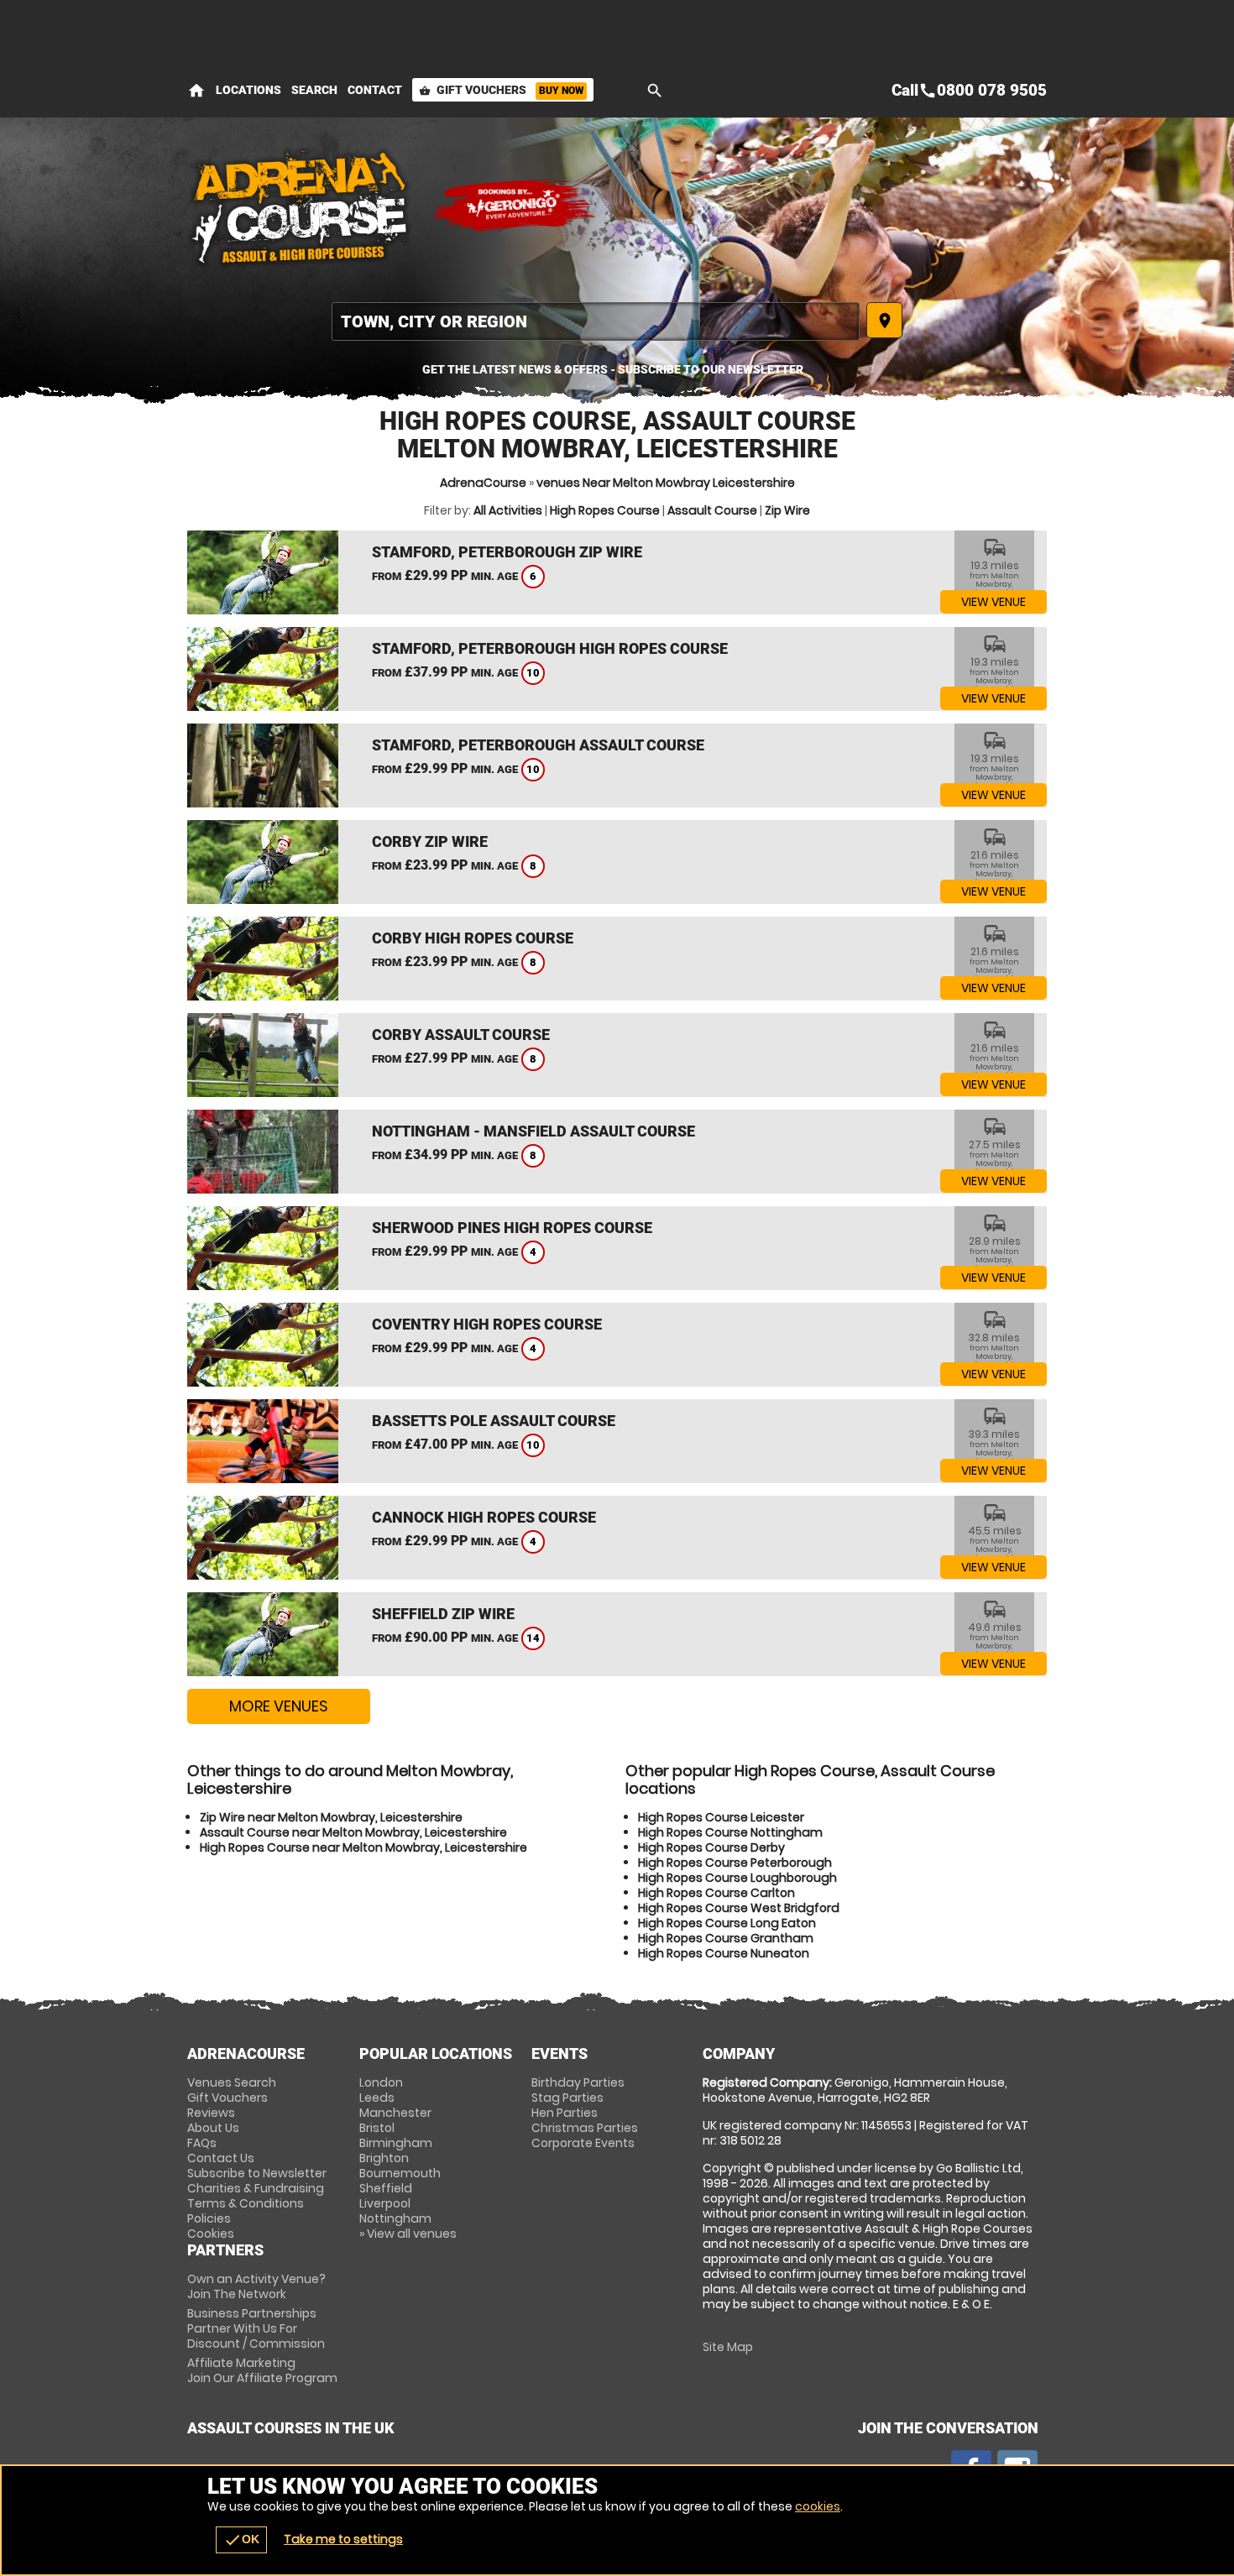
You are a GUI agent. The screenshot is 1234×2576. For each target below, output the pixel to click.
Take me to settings (343, 2539)
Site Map (728, 2347)
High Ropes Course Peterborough (735, 1863)
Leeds (377, 2098)
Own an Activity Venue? (256, 2286)
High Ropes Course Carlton (716, 1893)
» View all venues (408, 2234)
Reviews (211, 2113)
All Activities (508, 510)
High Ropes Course (605, 510)
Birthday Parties (578, 2082)
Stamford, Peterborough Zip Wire (507, 552)
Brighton (384, 2158)
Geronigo (515, 206)
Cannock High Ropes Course (484, 1517)
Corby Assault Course (461, 1035)
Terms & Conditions (246, 2203)
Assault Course (712, 510)
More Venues (279, 1706)
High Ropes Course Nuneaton (724, 1953)
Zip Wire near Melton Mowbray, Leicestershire (331, 1817)
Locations (248, 90)
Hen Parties (565, 2113)
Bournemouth (400, 2173)
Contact (375, 90)
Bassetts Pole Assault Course (494, 1421)
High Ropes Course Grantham (726, 1938)
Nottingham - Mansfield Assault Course (533, 1131)
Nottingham (395, 2218)
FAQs (202, 2143)
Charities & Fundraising (256, 2188)
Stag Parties (567, 2098)
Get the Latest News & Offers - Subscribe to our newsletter (613, 369)
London (381, 2082)
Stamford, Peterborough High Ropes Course (550, 648)
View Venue (993, 602)
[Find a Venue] (596, 321)
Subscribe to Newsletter (257, 2173)
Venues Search (232, 2082)
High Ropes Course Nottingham (730, 1832)
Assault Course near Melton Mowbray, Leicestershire (353, 1832)
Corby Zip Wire (430, 841)
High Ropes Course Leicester (721, 1817)
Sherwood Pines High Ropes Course (512, 1228)
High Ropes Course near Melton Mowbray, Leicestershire (363, 1847)
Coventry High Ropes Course (487, 1324)
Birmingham (396, 2143)
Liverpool (385, 2203)
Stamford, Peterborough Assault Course (538, 745)
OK (241, 2540)
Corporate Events (583, 2143)
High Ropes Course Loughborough (737, 1878)
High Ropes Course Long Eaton (727, 1923)
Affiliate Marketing (262, 2370)
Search (314, 90)
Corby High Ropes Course (473, 938)
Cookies (211, 2234)
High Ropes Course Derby (711, 1847)
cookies (818, 2506)
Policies (209, 2218)
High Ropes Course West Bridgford (739, 1908)
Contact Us (221, 2158)
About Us (213, 2128)
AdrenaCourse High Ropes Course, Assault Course (301, 206)
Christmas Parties (585, 2128)
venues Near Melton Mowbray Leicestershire (666, 483)
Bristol (377, 2128)
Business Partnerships (256, 2328)
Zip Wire (787, 510)
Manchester (395, 2113)
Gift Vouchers (501, 90)
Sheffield (386, 2188)
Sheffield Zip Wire (443, 1614)
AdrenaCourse (483, 483)
